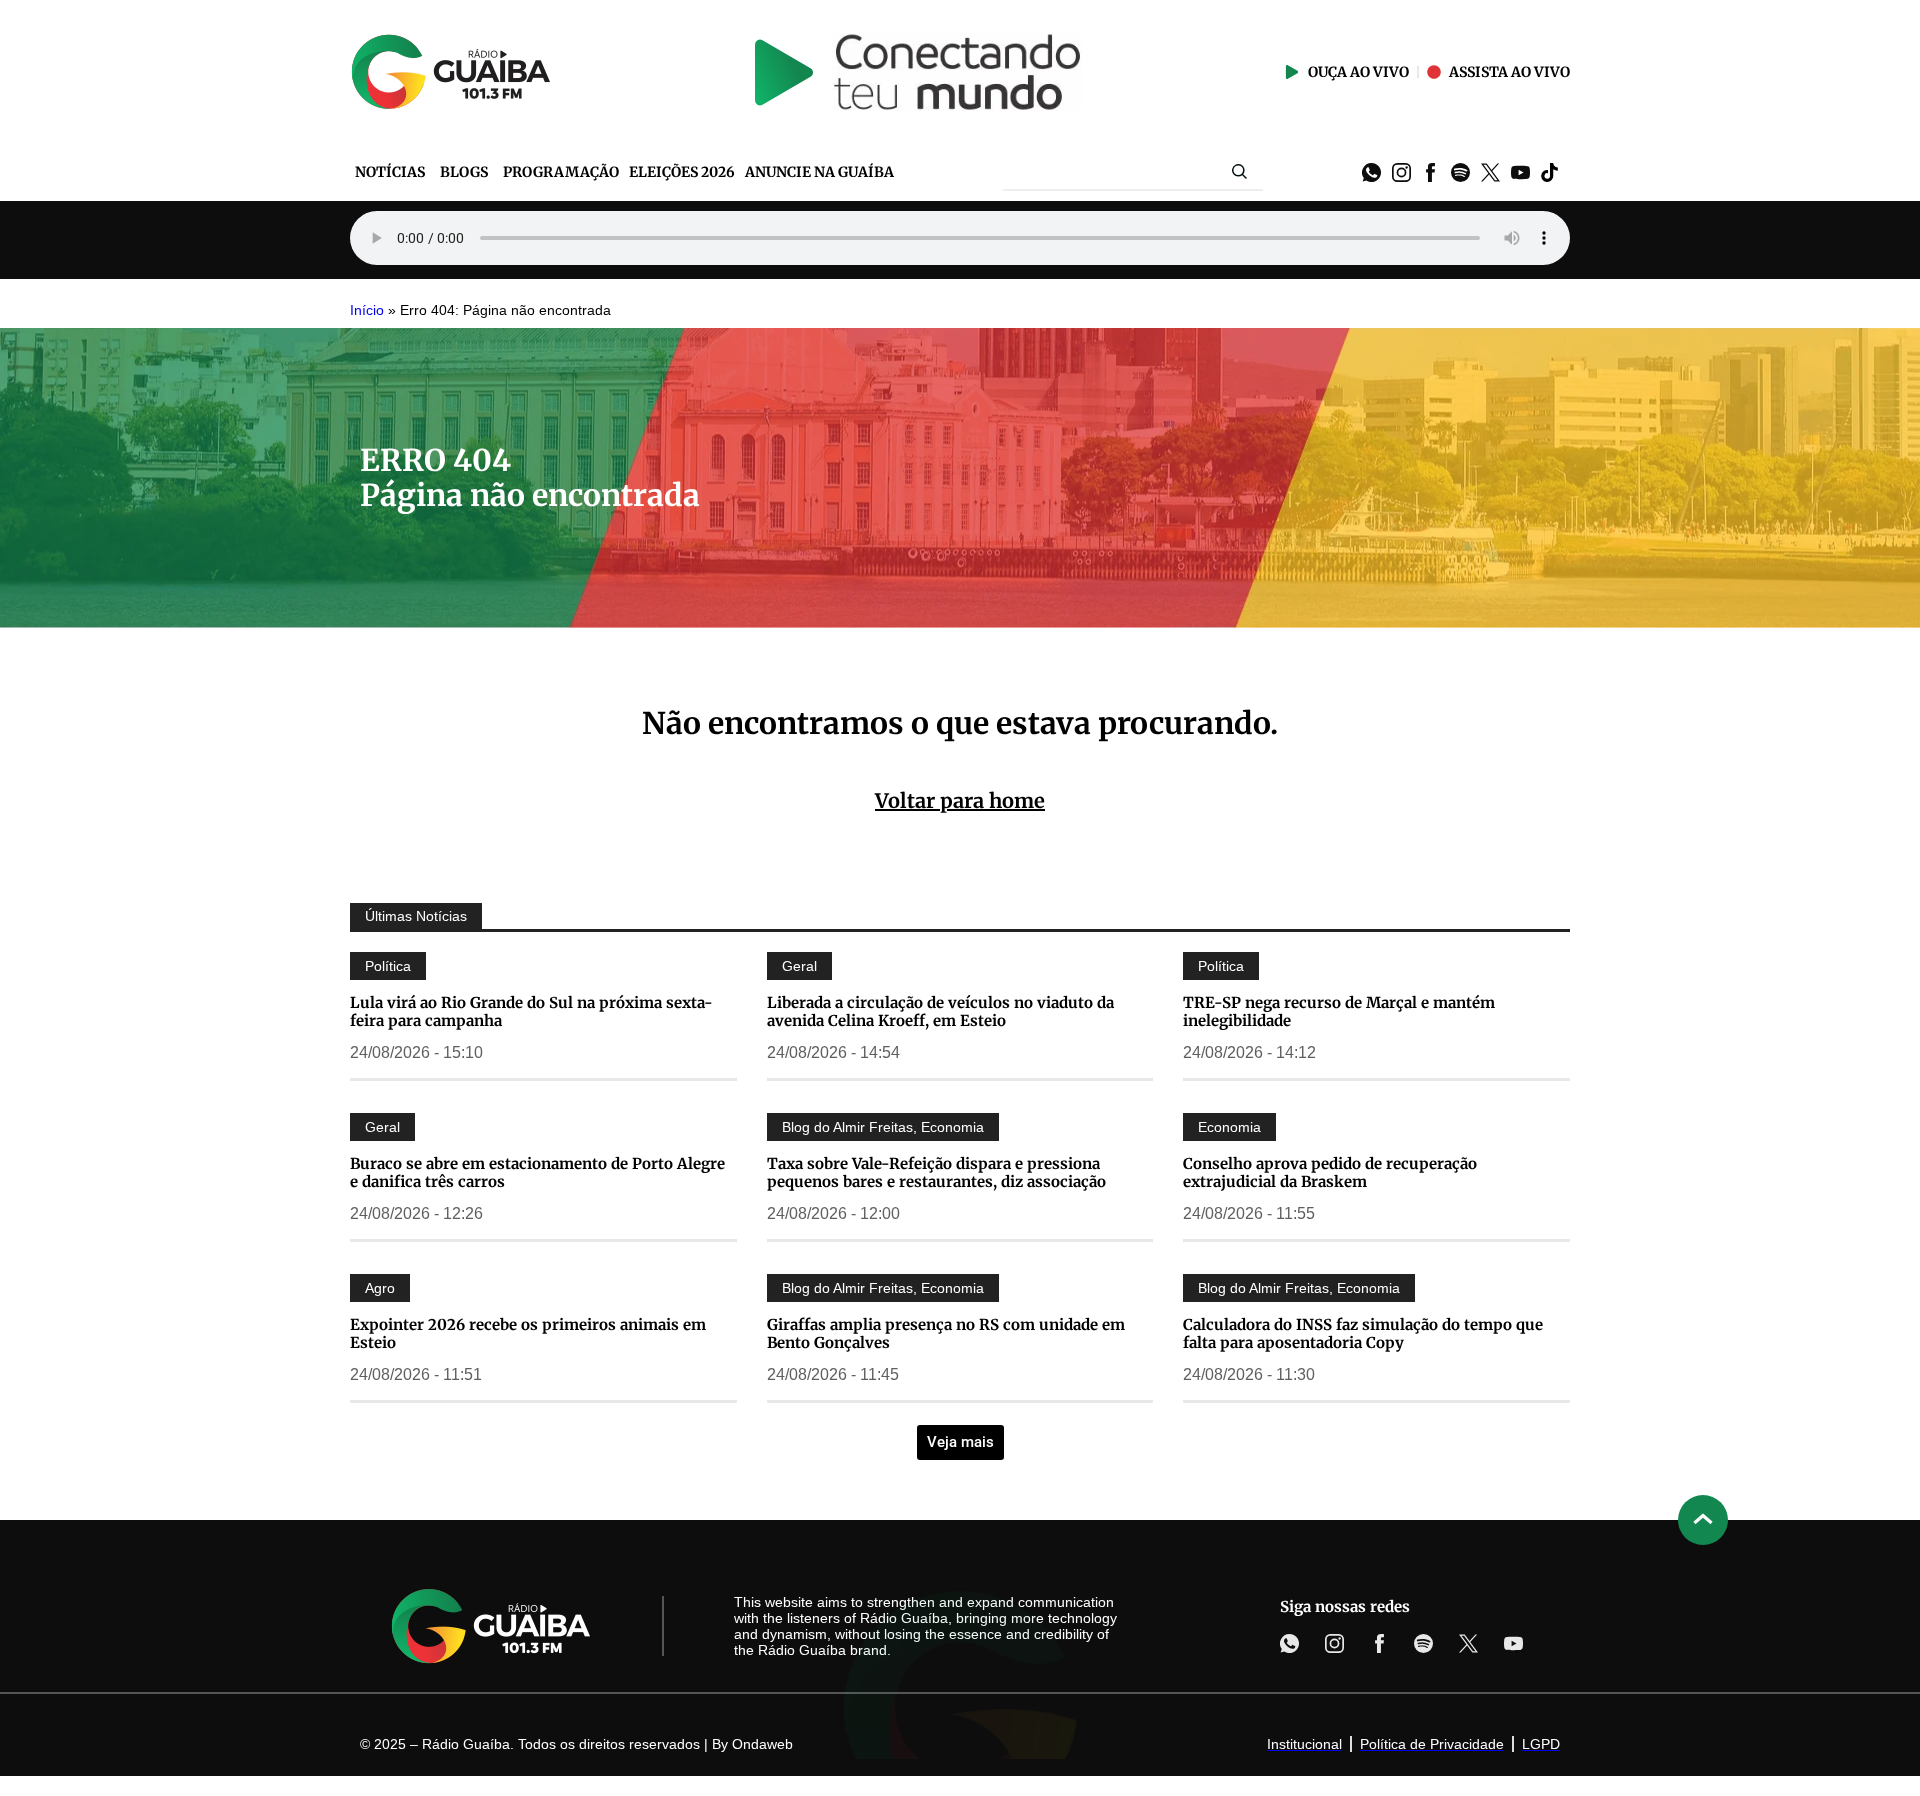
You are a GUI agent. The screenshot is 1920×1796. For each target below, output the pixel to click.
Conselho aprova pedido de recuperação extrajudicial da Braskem (1330, 1172)
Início (367, 310)
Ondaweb (762, 1744)
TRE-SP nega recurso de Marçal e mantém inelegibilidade (1339, 1011)
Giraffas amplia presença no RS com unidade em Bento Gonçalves (946, 1333)
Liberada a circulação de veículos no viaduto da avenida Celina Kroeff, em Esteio (940, 1011)
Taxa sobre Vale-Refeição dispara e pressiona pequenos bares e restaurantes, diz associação (936, 1172)
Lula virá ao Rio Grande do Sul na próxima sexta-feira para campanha (531, 1011)
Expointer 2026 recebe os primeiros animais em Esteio (528, 1333)
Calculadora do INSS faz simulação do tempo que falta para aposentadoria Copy (1363, 1333)
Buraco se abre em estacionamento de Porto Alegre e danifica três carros (537, 1172)
